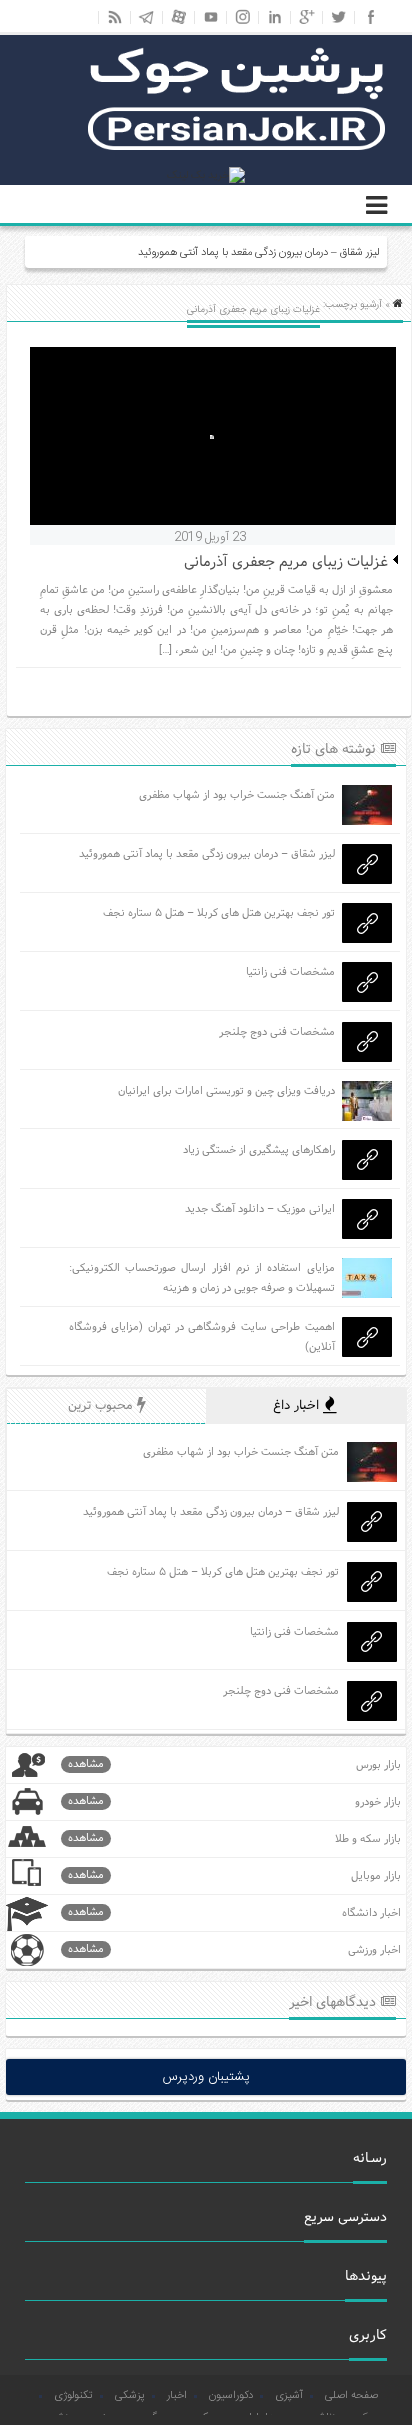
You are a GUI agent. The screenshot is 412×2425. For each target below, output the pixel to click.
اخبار (177, 2396)
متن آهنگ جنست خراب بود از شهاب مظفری (237, 795)
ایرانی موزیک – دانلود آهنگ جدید (260, 1209)
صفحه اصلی (351, 2396)
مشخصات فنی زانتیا (290, 972)
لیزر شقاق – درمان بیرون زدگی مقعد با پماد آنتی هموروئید (258, 253)
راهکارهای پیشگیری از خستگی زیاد (259, 1150)
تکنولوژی (73, 2396)
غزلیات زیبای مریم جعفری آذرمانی (286, 562)
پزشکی (130, 2396)
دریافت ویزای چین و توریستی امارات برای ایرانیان (226, 1091)
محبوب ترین (102, 1406)
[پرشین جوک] (237, 148)
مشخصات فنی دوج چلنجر (277, 1032)
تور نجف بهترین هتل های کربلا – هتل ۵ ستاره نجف (219, 913)
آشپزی (289, 2396)
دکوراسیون (231, 2396)
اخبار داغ (298, 1406)
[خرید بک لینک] (206, 176)
